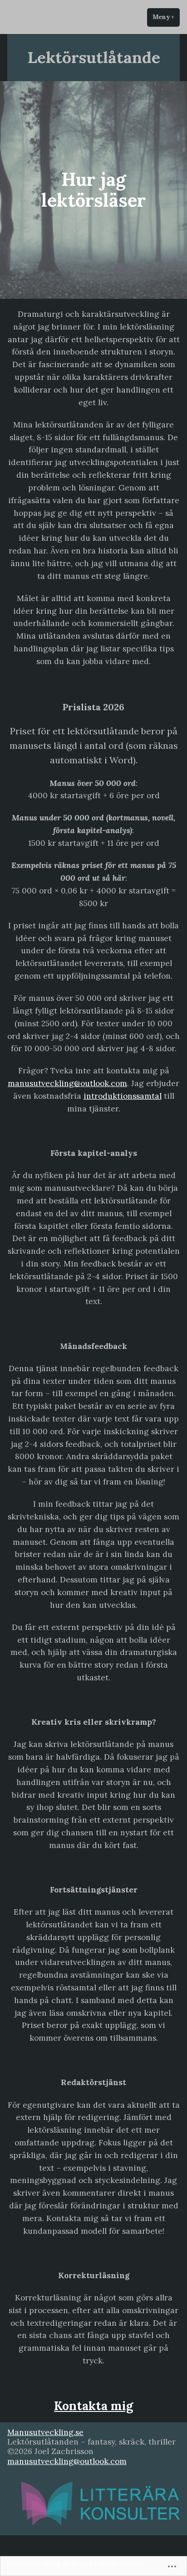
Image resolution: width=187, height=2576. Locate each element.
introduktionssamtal (123, 1096)
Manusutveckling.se (45, 2432)
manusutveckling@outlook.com (67, 1083)
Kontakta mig (93, 2406)
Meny (166, 17)
